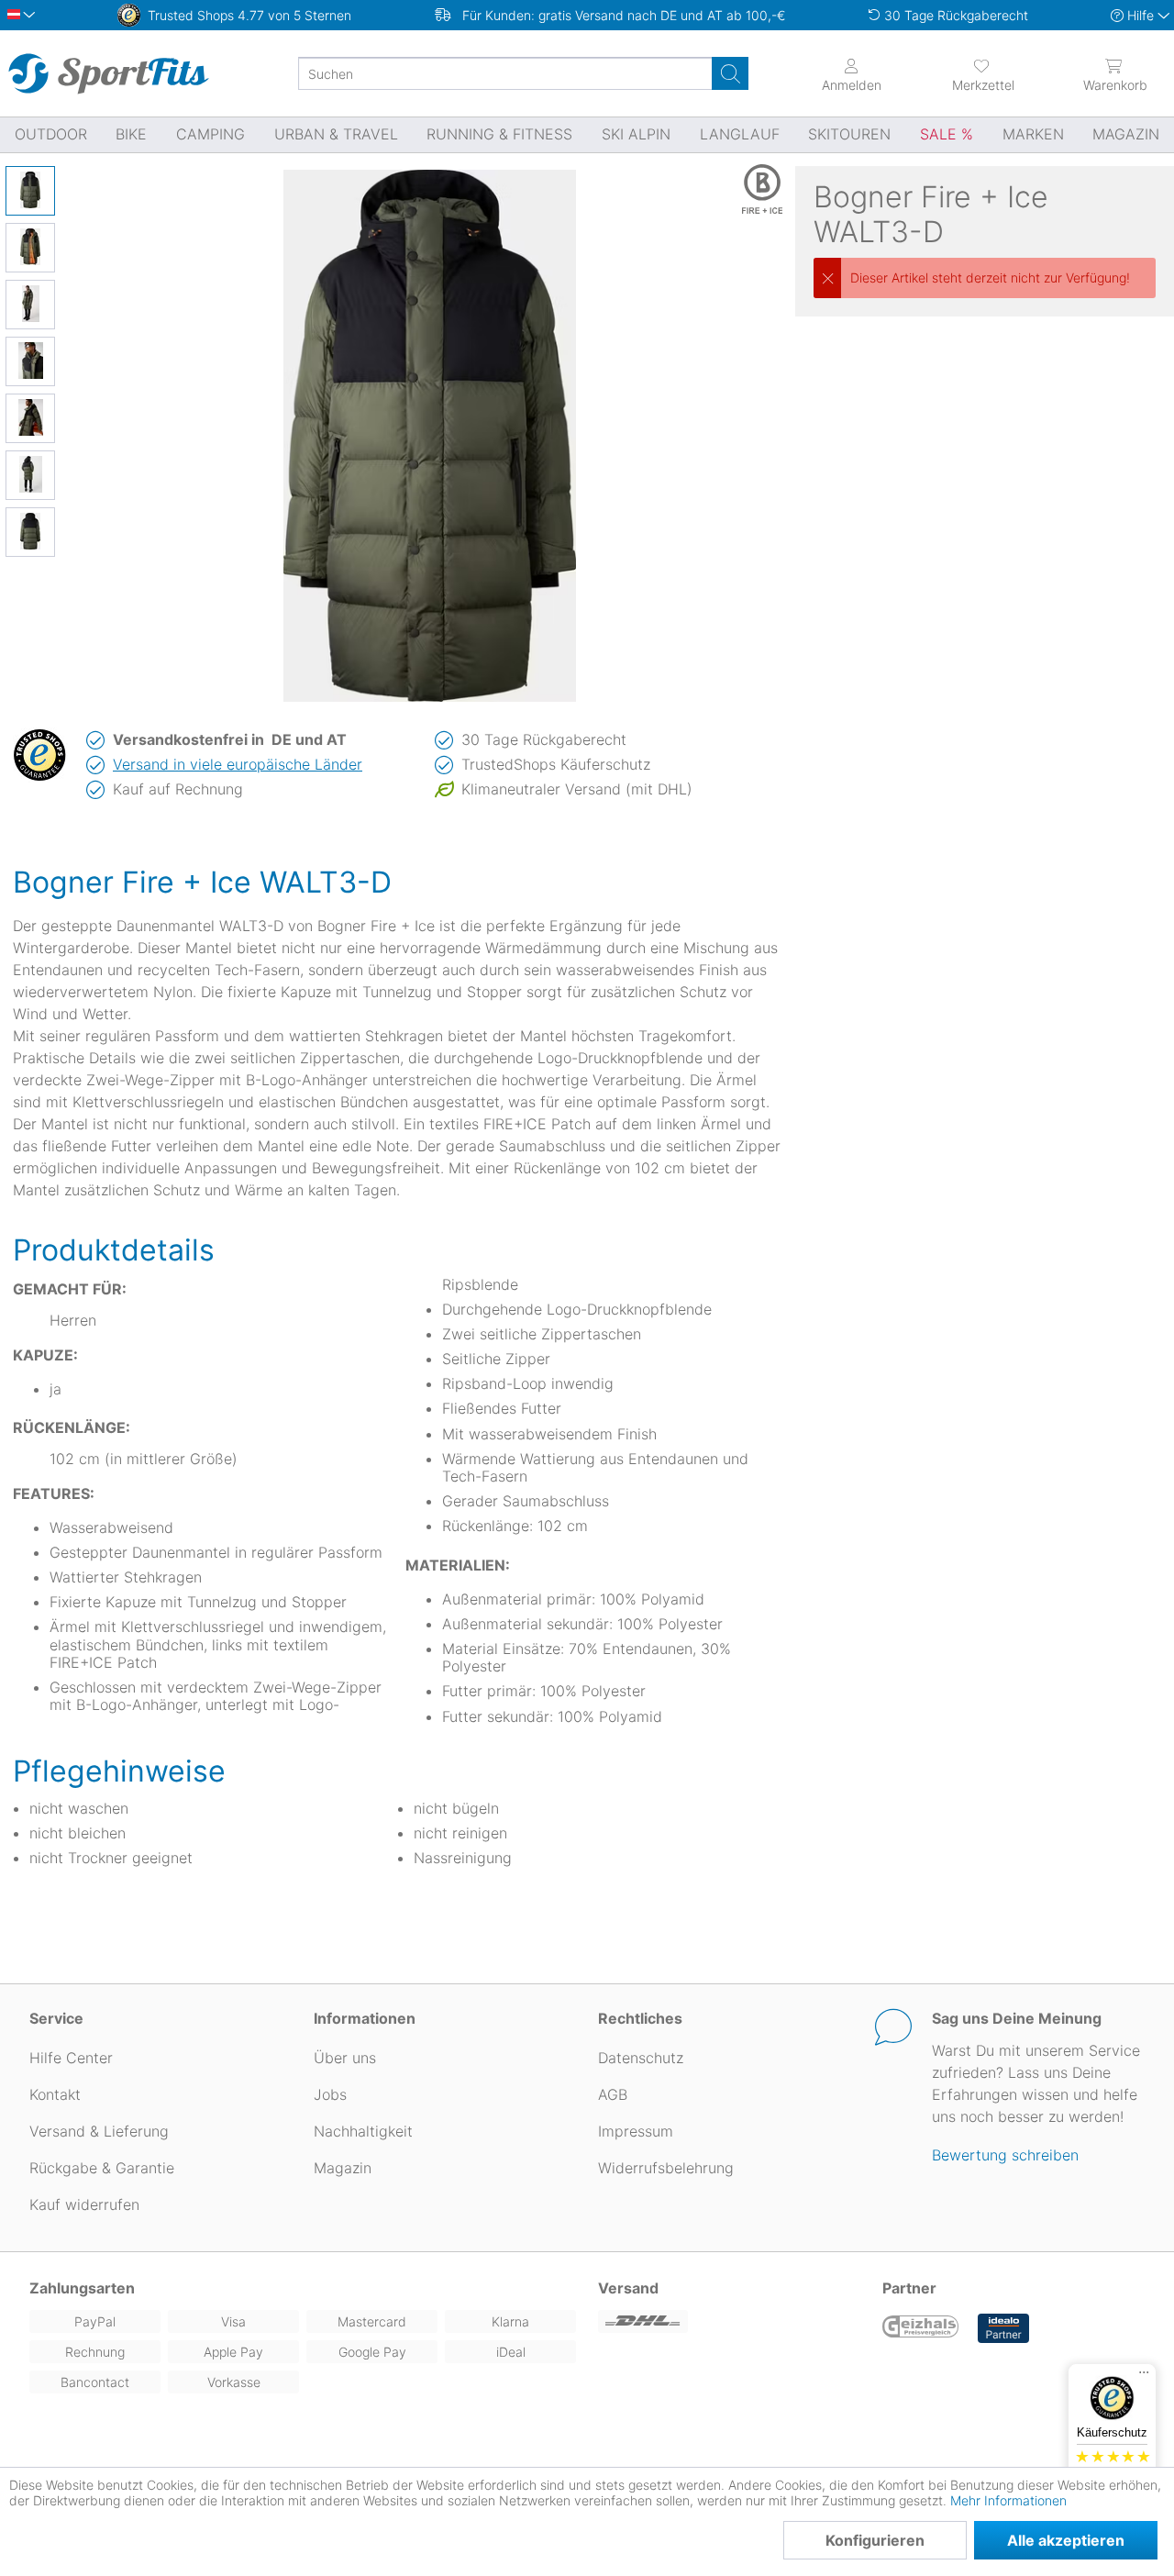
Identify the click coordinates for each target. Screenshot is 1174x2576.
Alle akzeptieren (1066, 2540)
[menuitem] (983, 73)
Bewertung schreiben (1005, 2155)
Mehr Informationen (1008, 2500)
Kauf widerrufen (84, 2204)
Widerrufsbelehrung (666, 2168)
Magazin (343, 2168)
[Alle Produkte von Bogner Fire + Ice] (737, 189)
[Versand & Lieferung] (729, 2321)
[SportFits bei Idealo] (1003, 2328)
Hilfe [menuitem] (1141, 15)
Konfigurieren (875, 2540)
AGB (613, 2094)
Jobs (330, 2094)
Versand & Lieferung (99, 2131)
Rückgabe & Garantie (102, 2168)
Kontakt (55, 2094)
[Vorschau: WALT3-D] (30, 191)
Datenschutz (641, 2058)
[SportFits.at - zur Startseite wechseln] (108, 73)
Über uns (345, 2058)
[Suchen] (730, 73)
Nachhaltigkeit (363, 2131)
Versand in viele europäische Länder (238, 764)
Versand (628, 2288)
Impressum (636, 2131)
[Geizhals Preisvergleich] (921, 2328)
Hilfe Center (71, 2058)
